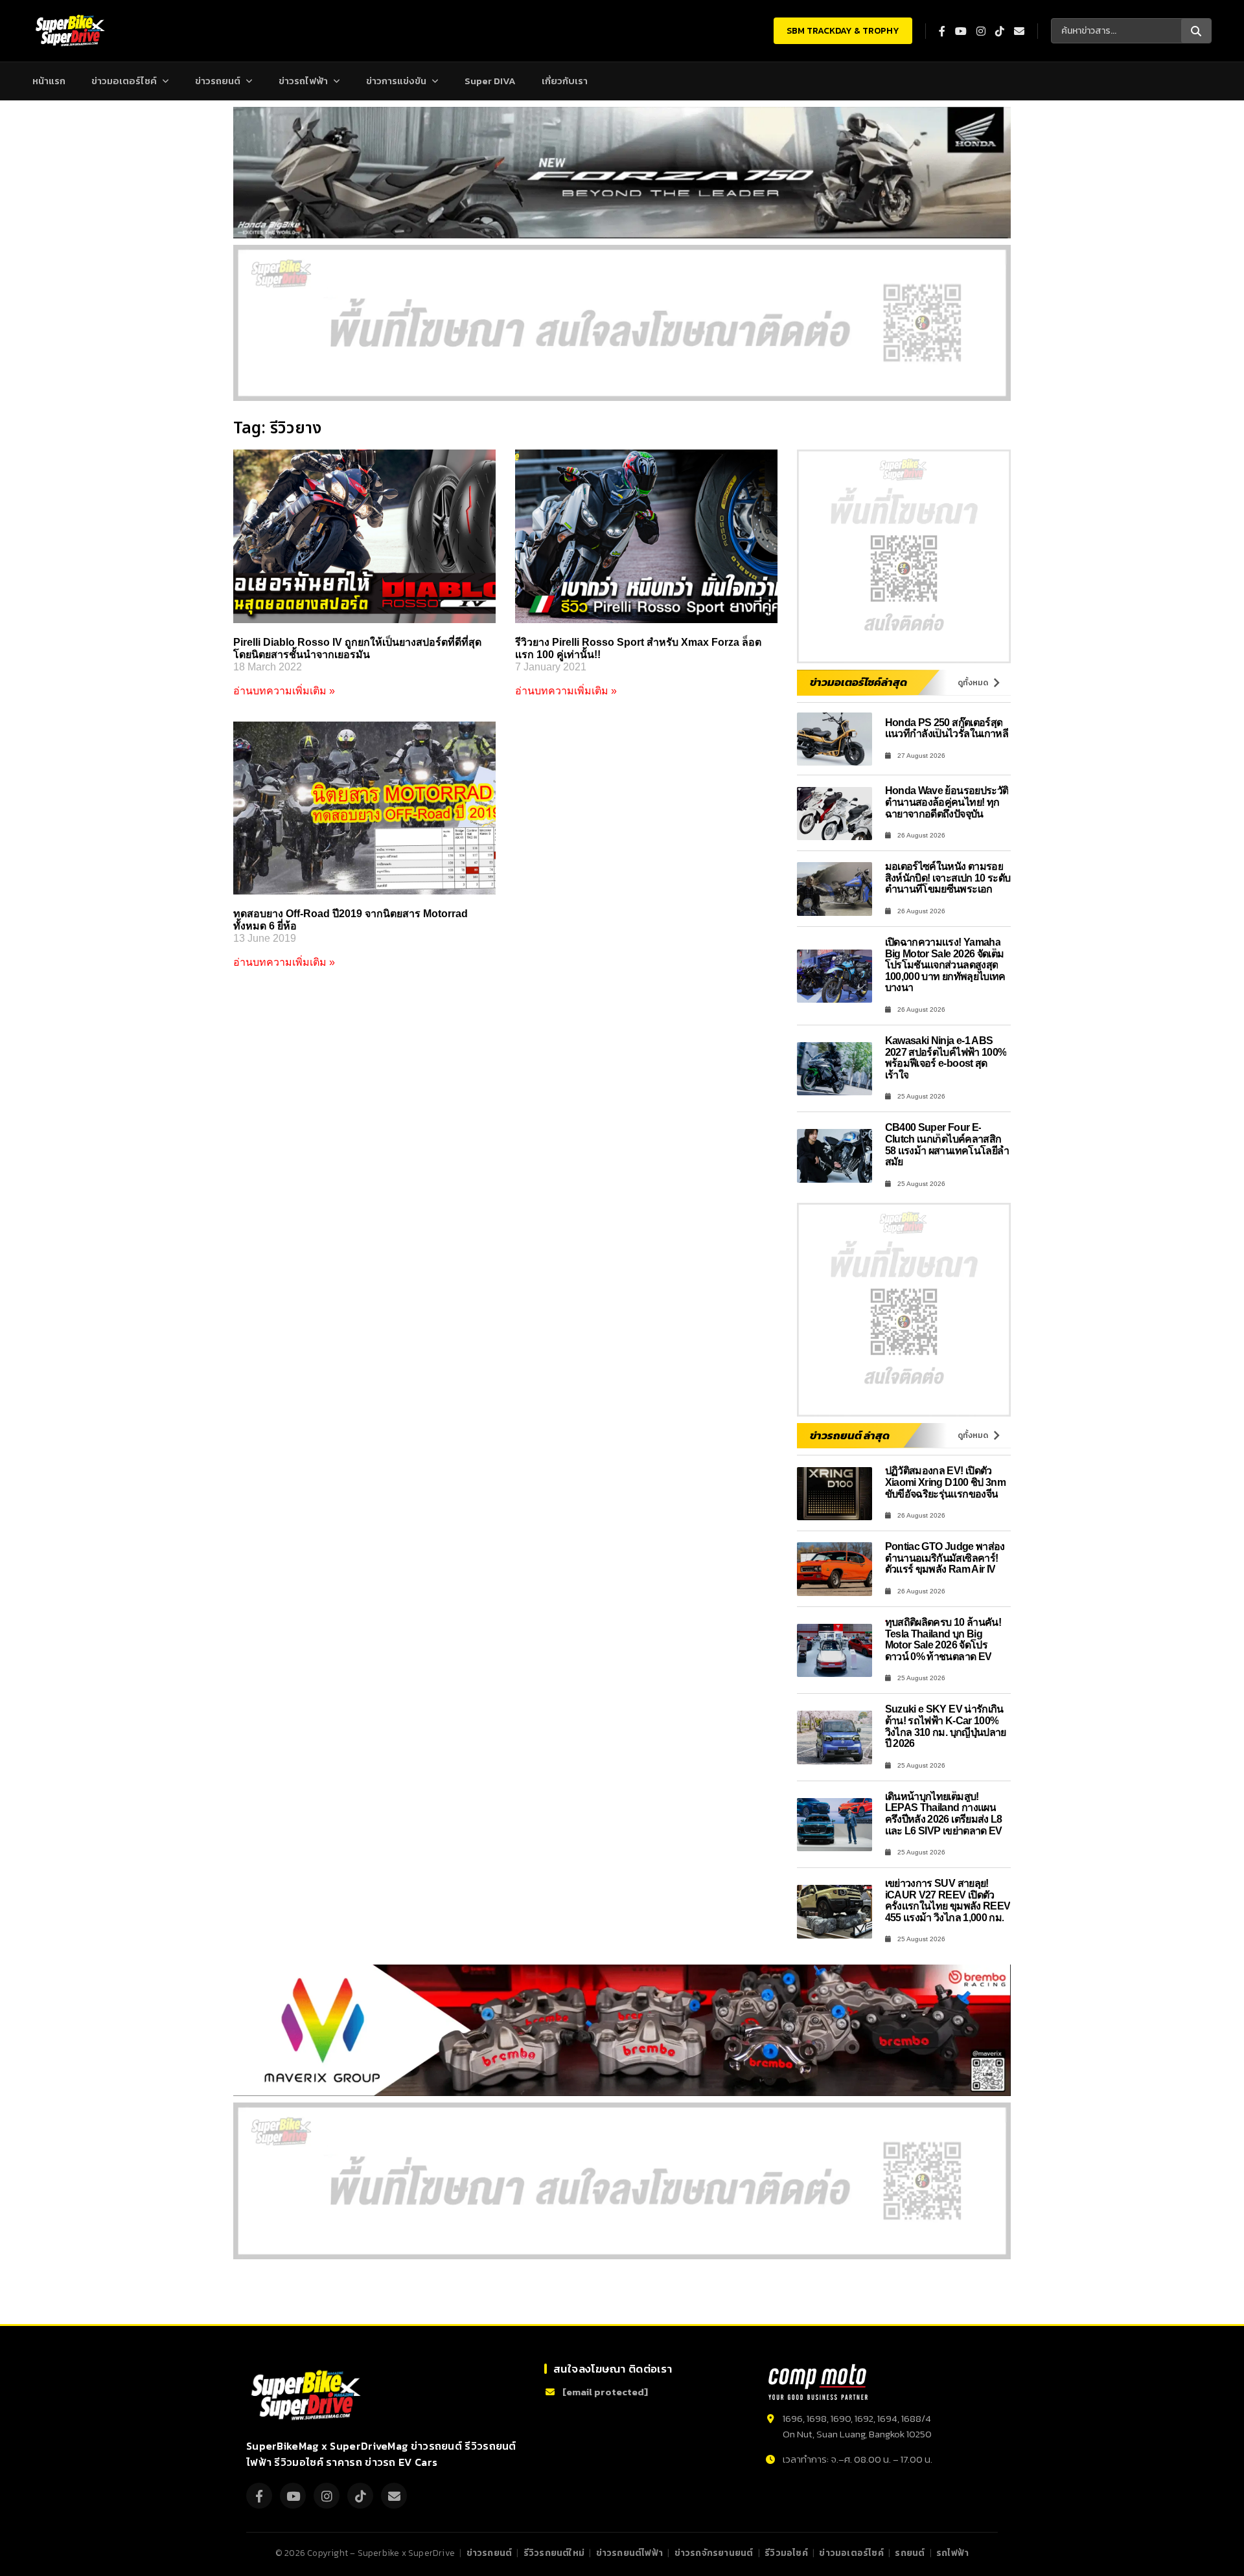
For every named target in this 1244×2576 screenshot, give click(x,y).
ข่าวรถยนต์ (218, 81)
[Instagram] (327, 2496)
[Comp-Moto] (818, 2382)
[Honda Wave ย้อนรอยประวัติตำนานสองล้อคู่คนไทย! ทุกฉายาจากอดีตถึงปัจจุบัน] (835, 814)
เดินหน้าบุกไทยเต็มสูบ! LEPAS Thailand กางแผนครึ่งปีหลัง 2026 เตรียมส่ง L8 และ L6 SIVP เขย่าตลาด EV (944, 1814)
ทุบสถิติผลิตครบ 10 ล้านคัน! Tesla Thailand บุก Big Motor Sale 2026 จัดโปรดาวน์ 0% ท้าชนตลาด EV (943, 1639)
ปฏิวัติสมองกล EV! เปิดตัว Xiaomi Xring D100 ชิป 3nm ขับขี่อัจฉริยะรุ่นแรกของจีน (946, 1482)
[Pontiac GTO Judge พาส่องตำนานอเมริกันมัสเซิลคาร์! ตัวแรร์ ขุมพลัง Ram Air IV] (835, 1569)
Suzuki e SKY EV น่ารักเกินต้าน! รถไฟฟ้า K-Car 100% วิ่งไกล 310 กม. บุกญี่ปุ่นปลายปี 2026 (946, 1726)
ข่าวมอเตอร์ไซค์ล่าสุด (858, 682)
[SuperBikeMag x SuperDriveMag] (308, 2396)
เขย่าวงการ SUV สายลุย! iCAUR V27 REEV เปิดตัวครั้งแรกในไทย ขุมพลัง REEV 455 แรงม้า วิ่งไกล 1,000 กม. (948, 1900)
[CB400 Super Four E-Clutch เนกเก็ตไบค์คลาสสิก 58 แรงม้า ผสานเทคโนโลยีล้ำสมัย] (835, 1156)
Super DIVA (490, 81)
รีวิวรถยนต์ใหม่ (554, 2553)
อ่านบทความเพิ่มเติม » (284, 691)
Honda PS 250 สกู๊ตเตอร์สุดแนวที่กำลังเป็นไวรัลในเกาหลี (947, 728)
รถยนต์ (910, 2553)
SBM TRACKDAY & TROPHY (843, 31)
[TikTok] (360, 2496)
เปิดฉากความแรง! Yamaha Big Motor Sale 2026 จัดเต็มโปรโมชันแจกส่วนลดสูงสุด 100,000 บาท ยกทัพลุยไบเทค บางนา (945, 965)
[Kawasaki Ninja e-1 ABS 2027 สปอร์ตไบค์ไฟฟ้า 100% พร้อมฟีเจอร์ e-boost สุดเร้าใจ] (835, 1069)
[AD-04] (904, 556)
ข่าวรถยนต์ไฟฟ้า (629, 2553)
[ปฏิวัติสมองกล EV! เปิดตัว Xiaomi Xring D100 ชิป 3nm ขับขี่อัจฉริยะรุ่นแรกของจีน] (835, 1494)
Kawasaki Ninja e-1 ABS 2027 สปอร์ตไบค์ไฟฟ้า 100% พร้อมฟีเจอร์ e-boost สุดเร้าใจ (946, 1058)
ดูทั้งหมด (973, 683)
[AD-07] (622, 323)
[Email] (394, 2496)
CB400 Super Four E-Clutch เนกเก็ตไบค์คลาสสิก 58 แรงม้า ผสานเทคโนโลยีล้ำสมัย (947, 1145)
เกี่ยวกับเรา (565, 81)
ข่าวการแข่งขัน (396, 81)
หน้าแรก (49, 81)
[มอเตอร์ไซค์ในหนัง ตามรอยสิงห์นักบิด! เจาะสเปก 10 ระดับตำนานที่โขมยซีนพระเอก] (835, 889)
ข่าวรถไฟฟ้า (303, 81)
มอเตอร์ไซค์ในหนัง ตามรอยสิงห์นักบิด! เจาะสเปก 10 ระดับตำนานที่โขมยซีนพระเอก (948, 878)
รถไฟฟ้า (952, 2553)
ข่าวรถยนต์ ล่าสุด (850, 1435)
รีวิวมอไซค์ (786, 2553)
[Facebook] (259, 2496)
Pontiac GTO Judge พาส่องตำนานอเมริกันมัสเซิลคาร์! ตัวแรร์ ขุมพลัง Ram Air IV (945, 1558)
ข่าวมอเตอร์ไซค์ (124, 81)
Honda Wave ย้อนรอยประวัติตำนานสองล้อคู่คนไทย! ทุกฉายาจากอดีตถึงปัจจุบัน (947, 802)
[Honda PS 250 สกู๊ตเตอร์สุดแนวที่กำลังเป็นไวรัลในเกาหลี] (835, 739)
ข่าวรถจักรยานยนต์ (714, 2553)
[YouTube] (293, 2496)
